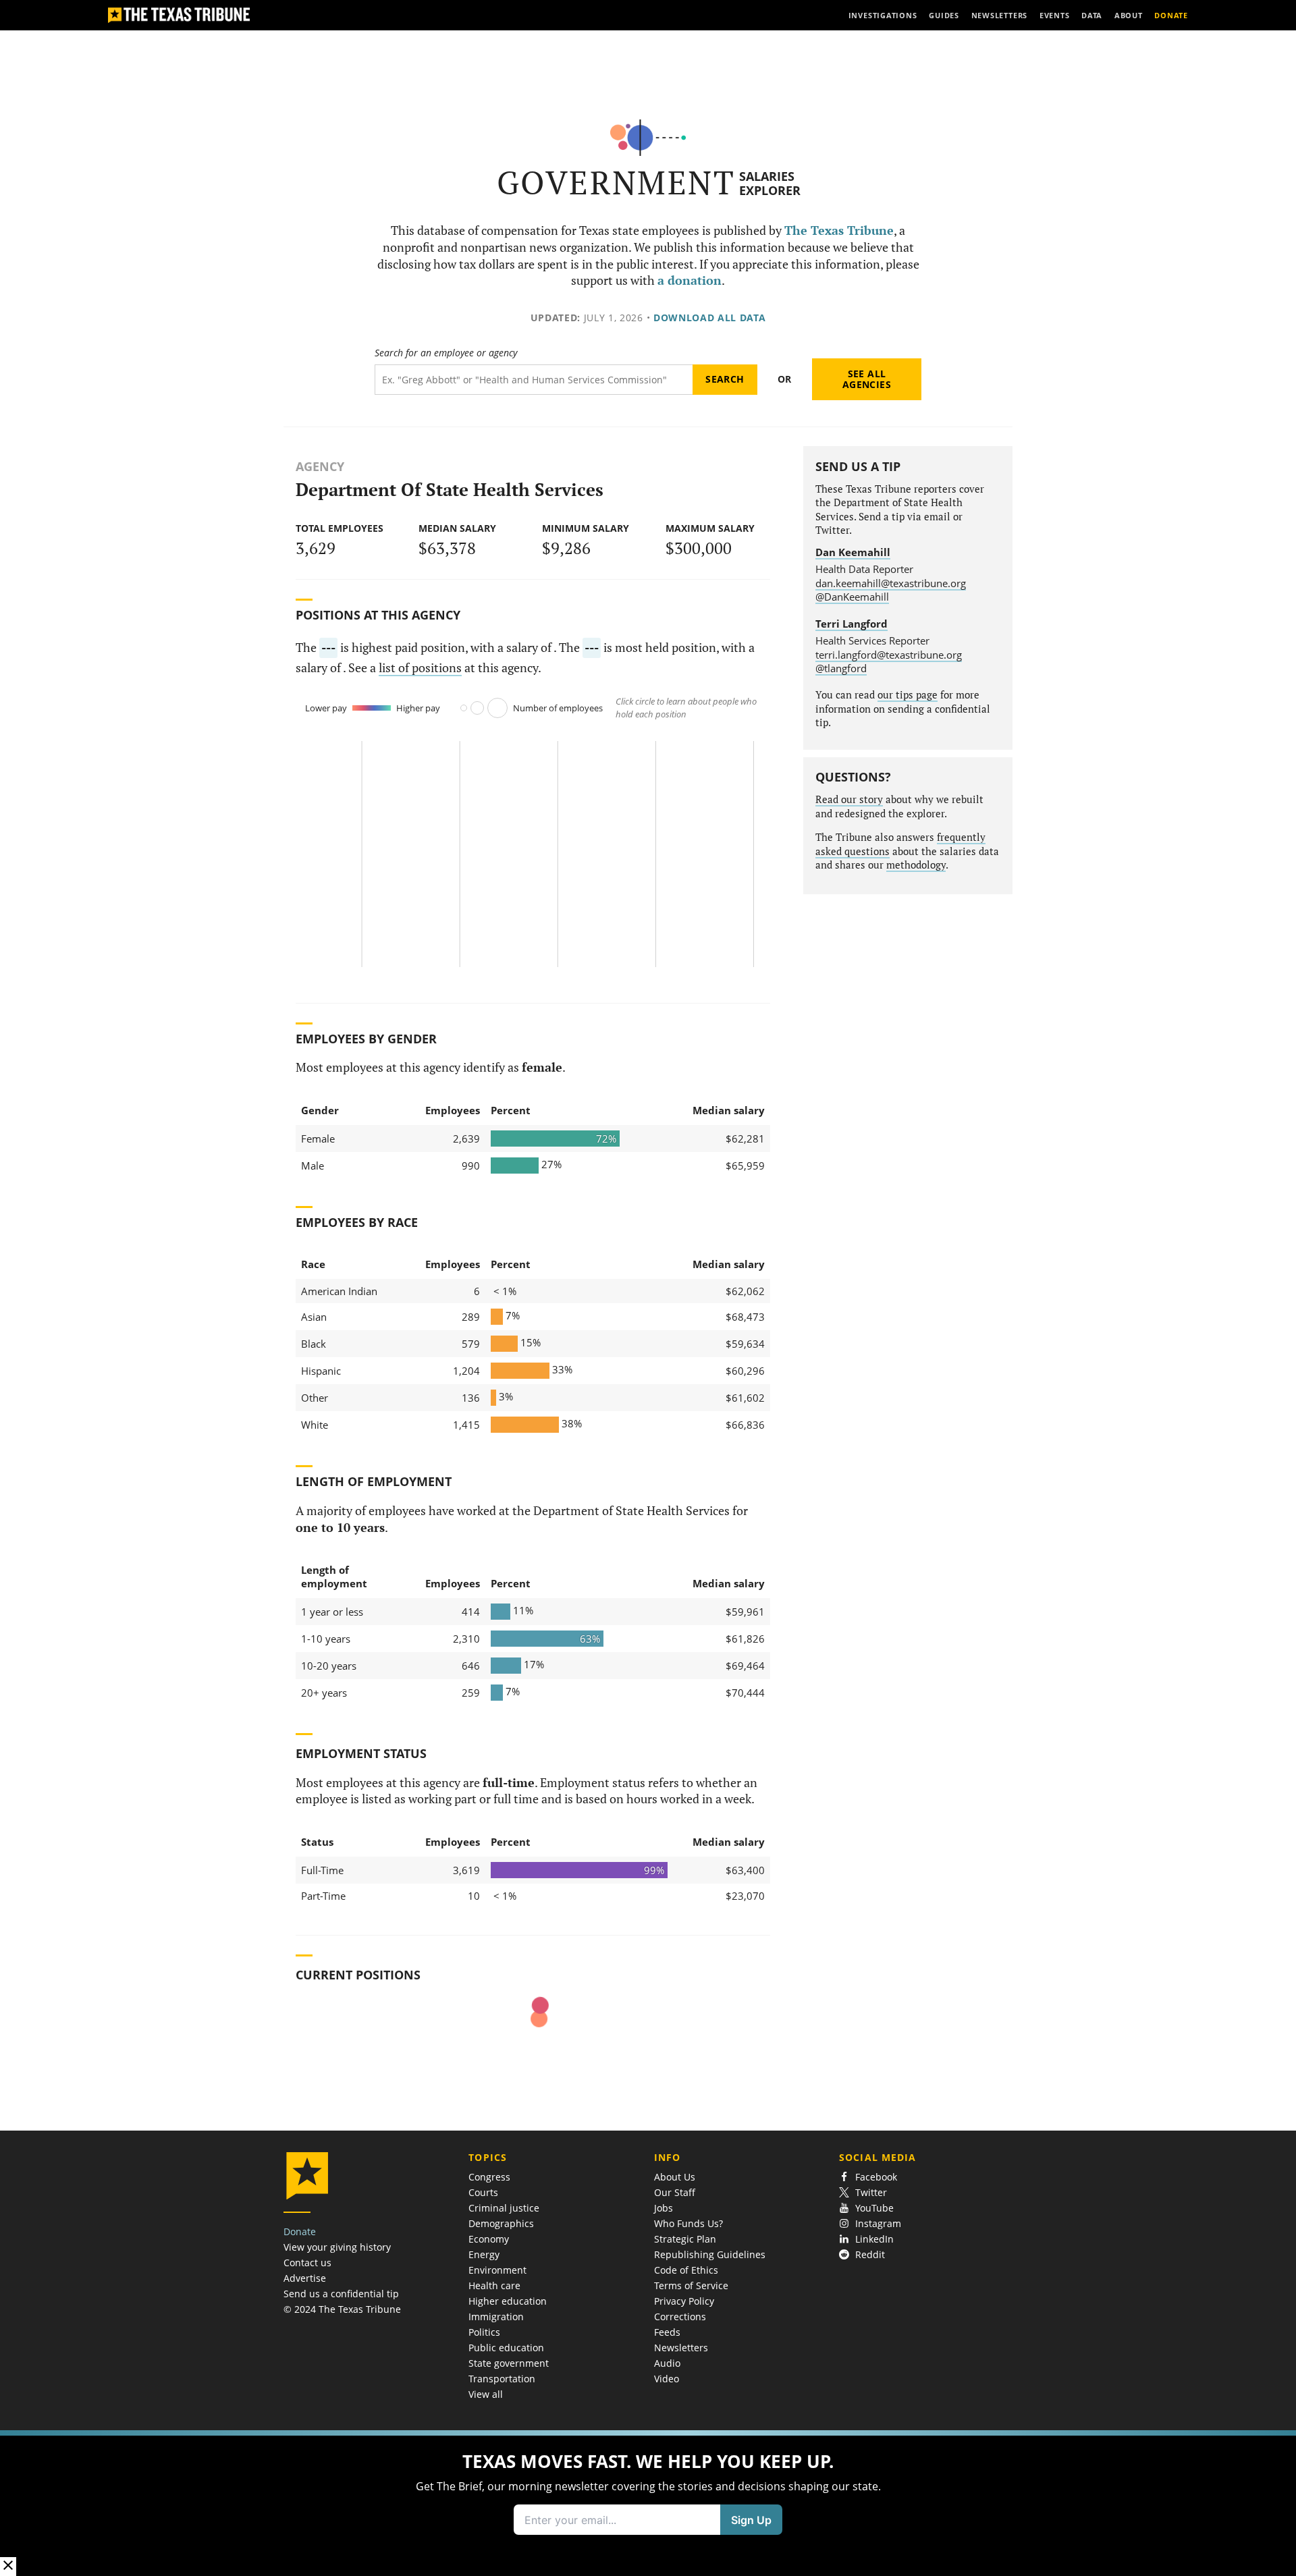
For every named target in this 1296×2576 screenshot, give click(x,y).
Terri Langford (852, 624)
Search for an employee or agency (446, 353)
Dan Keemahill (853, 552)
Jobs (664, 2208)
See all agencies (867, 379)
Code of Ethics (686, 2270)
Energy (484, 2254)
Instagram (878, 2223)
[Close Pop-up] (8, 2566)
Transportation (502, 2379)
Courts (483, 2192)
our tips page (908, 695)
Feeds (667, 2332)
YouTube (874, 2208)
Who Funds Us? (688, 2223)
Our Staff (675, 2192)
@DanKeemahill (852, 597)
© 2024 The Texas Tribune (342, 2309)
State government (509, 2363)
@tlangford (841, 668)
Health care (494, 2285)
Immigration (496, 2317)
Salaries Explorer (770, 183)
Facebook (876, 2177)
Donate (300, 2231)
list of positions (420, 668)
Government (616, 183)
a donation (690, 280)
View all (486, 2394)
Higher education (508, 2301)
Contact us (307, 2263)
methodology (916, 865)
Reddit (870, 2254)
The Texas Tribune (839, 230)
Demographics (501, 2223)
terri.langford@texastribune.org (889, 655)
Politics (484, 2332)
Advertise (305, 2278)
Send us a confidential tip (341, 2294)
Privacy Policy (684, 2301)
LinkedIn (874, 2239)
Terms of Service (691, 2285)
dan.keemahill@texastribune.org (891, 583)
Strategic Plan (685, 2239)
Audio (667, 2363)
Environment (497, 2270)
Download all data (710, 318)
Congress (489, 2177)
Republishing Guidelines (710, 2254)
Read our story (849, 799)
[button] (648, 2503)
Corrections (680, 2317)
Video (667, 2379)
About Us (675, 2177)
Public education (506, 2348)
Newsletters (681, 2348)
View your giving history (337, 2247)
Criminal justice (504, 2208)
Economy (489, 2239)
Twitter (871, 2192)
